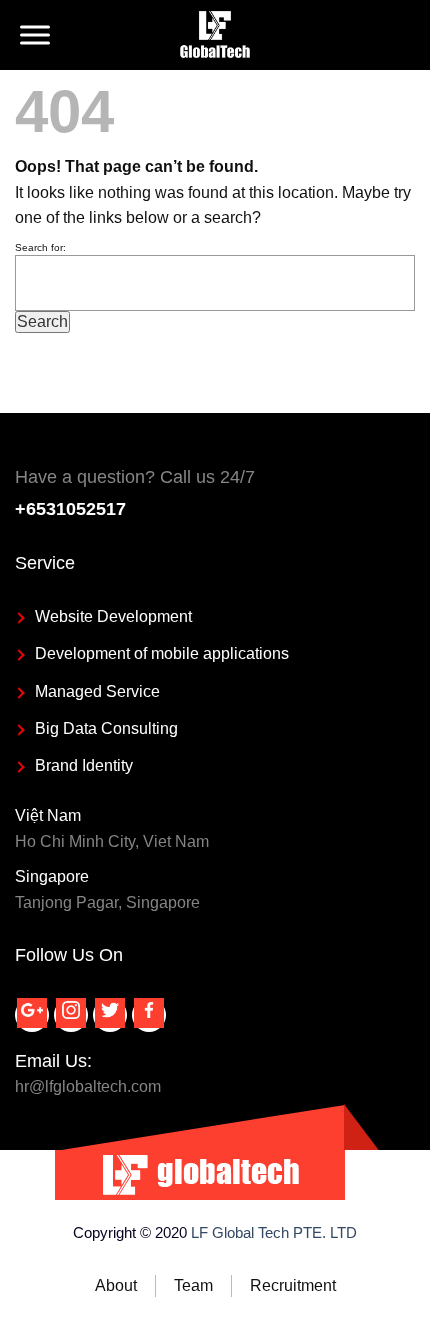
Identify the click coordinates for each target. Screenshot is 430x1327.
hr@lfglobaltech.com (88, 1086)
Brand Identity (84, 765)
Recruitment (293, 1285)
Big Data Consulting (106, 728)
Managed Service (97, 691)
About (116, 1285)
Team (193, 1285)
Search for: (40, 247)
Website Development (113, 616)
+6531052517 (70, 509)
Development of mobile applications (162, 653)
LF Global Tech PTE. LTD (274, 1232)
